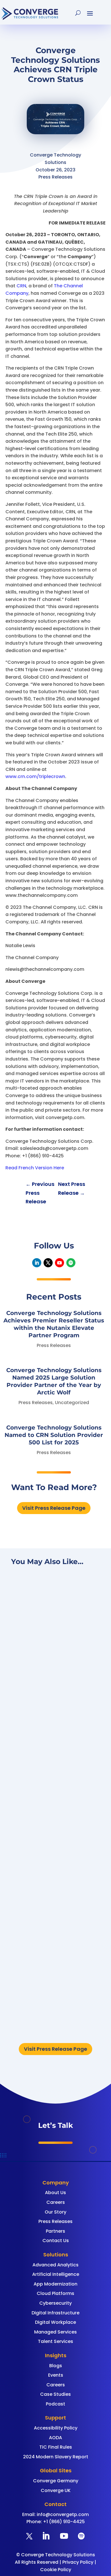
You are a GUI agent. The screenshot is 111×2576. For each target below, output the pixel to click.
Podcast (55, 2404)
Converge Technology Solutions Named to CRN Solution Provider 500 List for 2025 (54, 1435)
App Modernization (55, 2284)
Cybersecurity (55, 2303)
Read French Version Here (35, 1168)
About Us (55, 2193)
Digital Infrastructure (55, 2313)
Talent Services (55, 2341)
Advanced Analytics (55, 2265)
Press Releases (54, 1345)
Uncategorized (72, 1403)
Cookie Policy (56, 2570)
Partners (55, 2231)
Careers (56, 2202)
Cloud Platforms (55, 2293)
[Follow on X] (48, 1263)
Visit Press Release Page (54, 1508)
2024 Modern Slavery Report (56, 2457)
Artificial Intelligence (56, 2274)
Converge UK (56, 2490)
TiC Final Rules (56, 2447)
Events (56, 2375)
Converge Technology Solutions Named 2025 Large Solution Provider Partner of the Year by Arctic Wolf (55, 1815)
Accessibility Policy (56, 2428)
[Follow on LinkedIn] (37, 1263)
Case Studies (55, 2394)
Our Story (55, 2212)
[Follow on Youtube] (59, 1263)
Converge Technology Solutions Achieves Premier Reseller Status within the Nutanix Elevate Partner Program (53, 1659)
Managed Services (55, 2332)
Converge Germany (56, 2481)
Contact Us (56, 2241)
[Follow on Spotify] (71, 1263)
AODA (55, 2438)
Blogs (56, 2366)
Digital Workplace (55, 2322)
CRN (21, 286)
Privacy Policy (78, 2562)
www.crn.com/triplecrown (35, 776)
